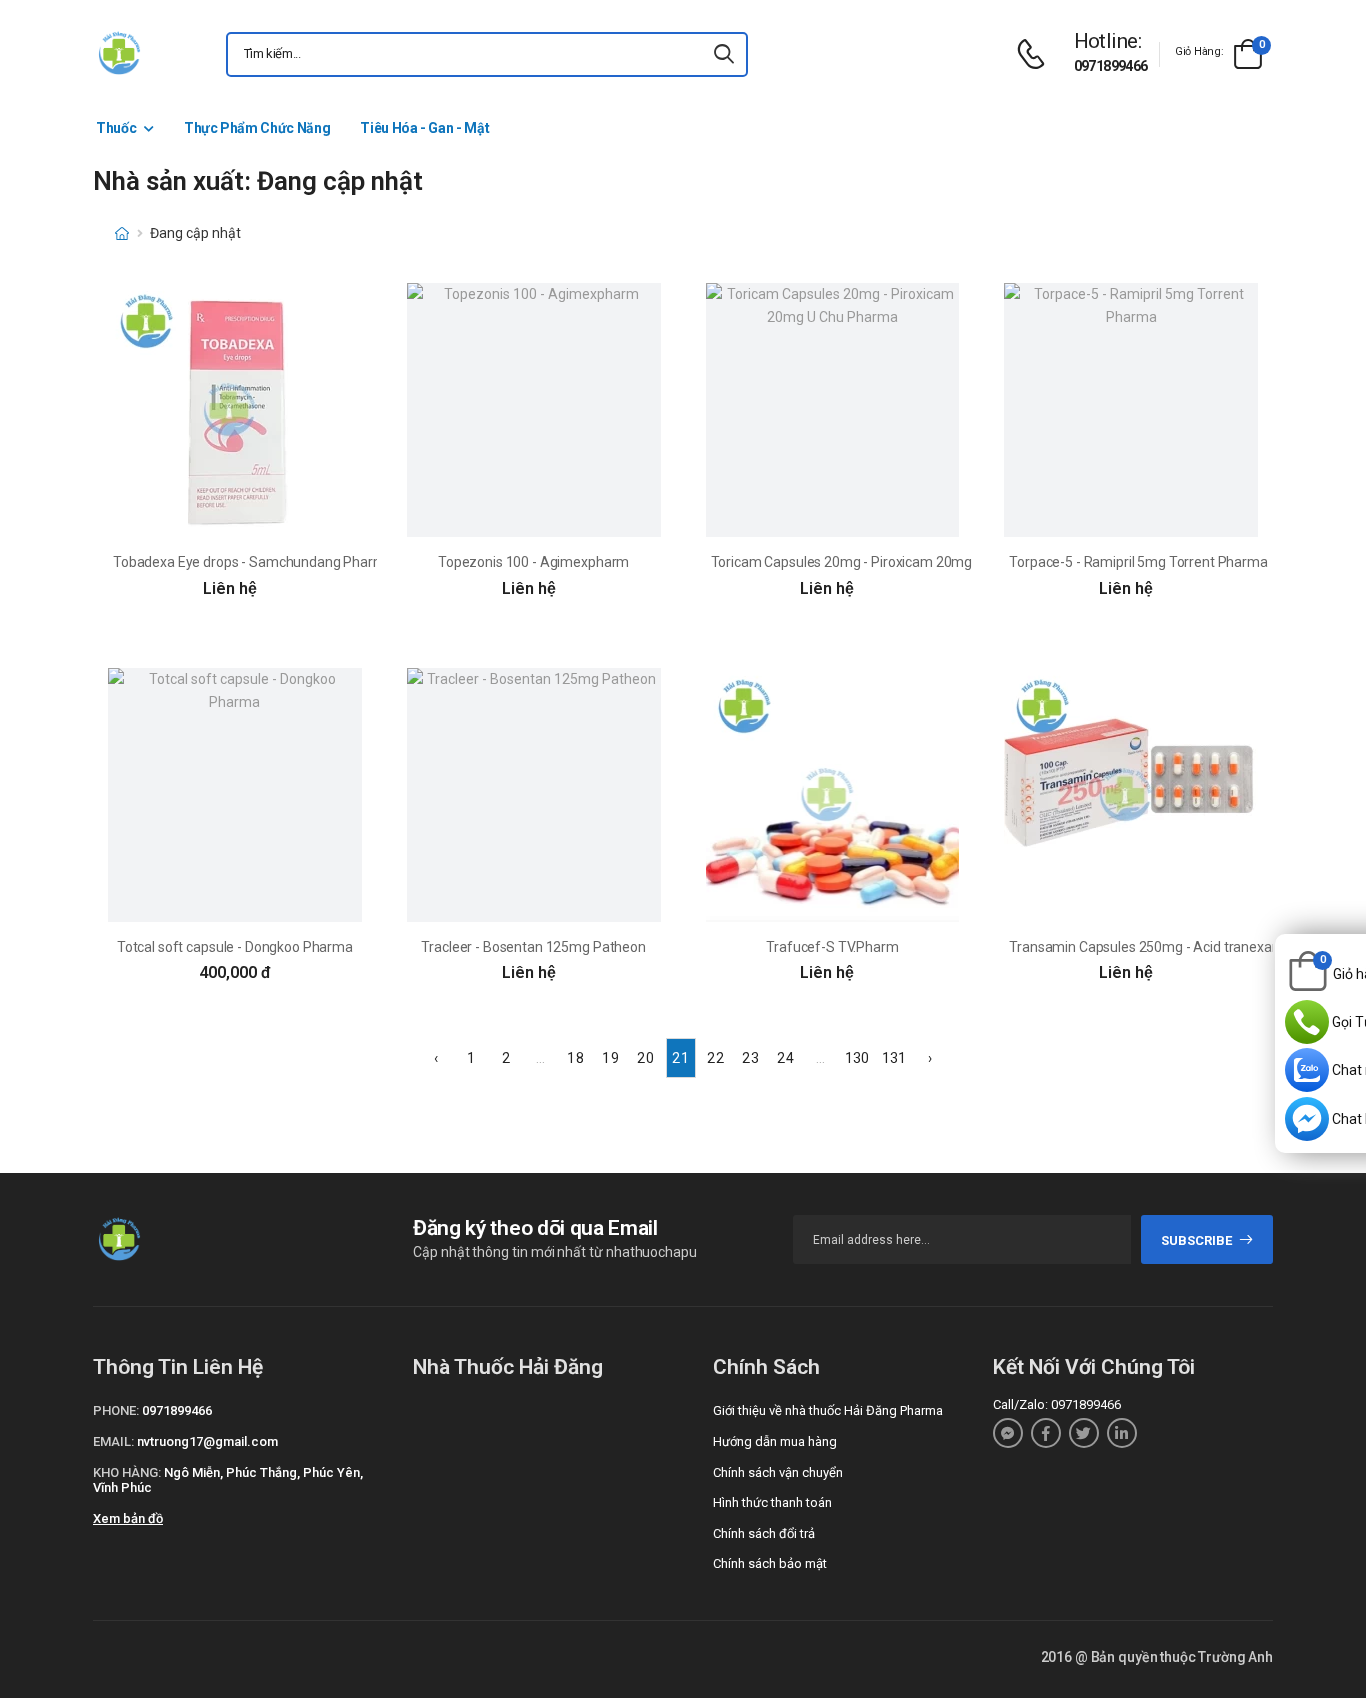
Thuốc (116, 128)
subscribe (1196, 1240)
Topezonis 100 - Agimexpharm (533, 562)
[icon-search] (724, 54)
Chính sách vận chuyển (778, 1472)
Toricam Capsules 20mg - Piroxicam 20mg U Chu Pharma (888, 562)
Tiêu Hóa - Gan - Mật (424, 128)
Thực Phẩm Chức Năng (257, 128)
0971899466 (1111, 66)
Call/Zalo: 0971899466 (1057, 1404)
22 (715, 1058)
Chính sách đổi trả (764, 1533)
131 (894, 1058)
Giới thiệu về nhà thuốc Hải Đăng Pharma (828, 1410)
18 (575, 1058)
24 (785, 1058)
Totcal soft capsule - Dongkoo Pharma (235, 947)
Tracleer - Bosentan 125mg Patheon (533, 947)
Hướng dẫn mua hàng (775, 1441)
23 (750, 1058)
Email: (113, 1441)
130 (857, 1058)
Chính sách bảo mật (770, 1563)
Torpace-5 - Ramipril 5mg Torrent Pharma (1138, 562)
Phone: (116, 1410)
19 (610, 1058)
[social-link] (1008, 1433)
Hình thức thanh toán (772, 1502)
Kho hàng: (127, 1472)
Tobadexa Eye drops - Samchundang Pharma (253, 562)
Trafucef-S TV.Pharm (832, 947)
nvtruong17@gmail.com (207, 1441)
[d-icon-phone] (1036, 54)
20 (645, 1058)
